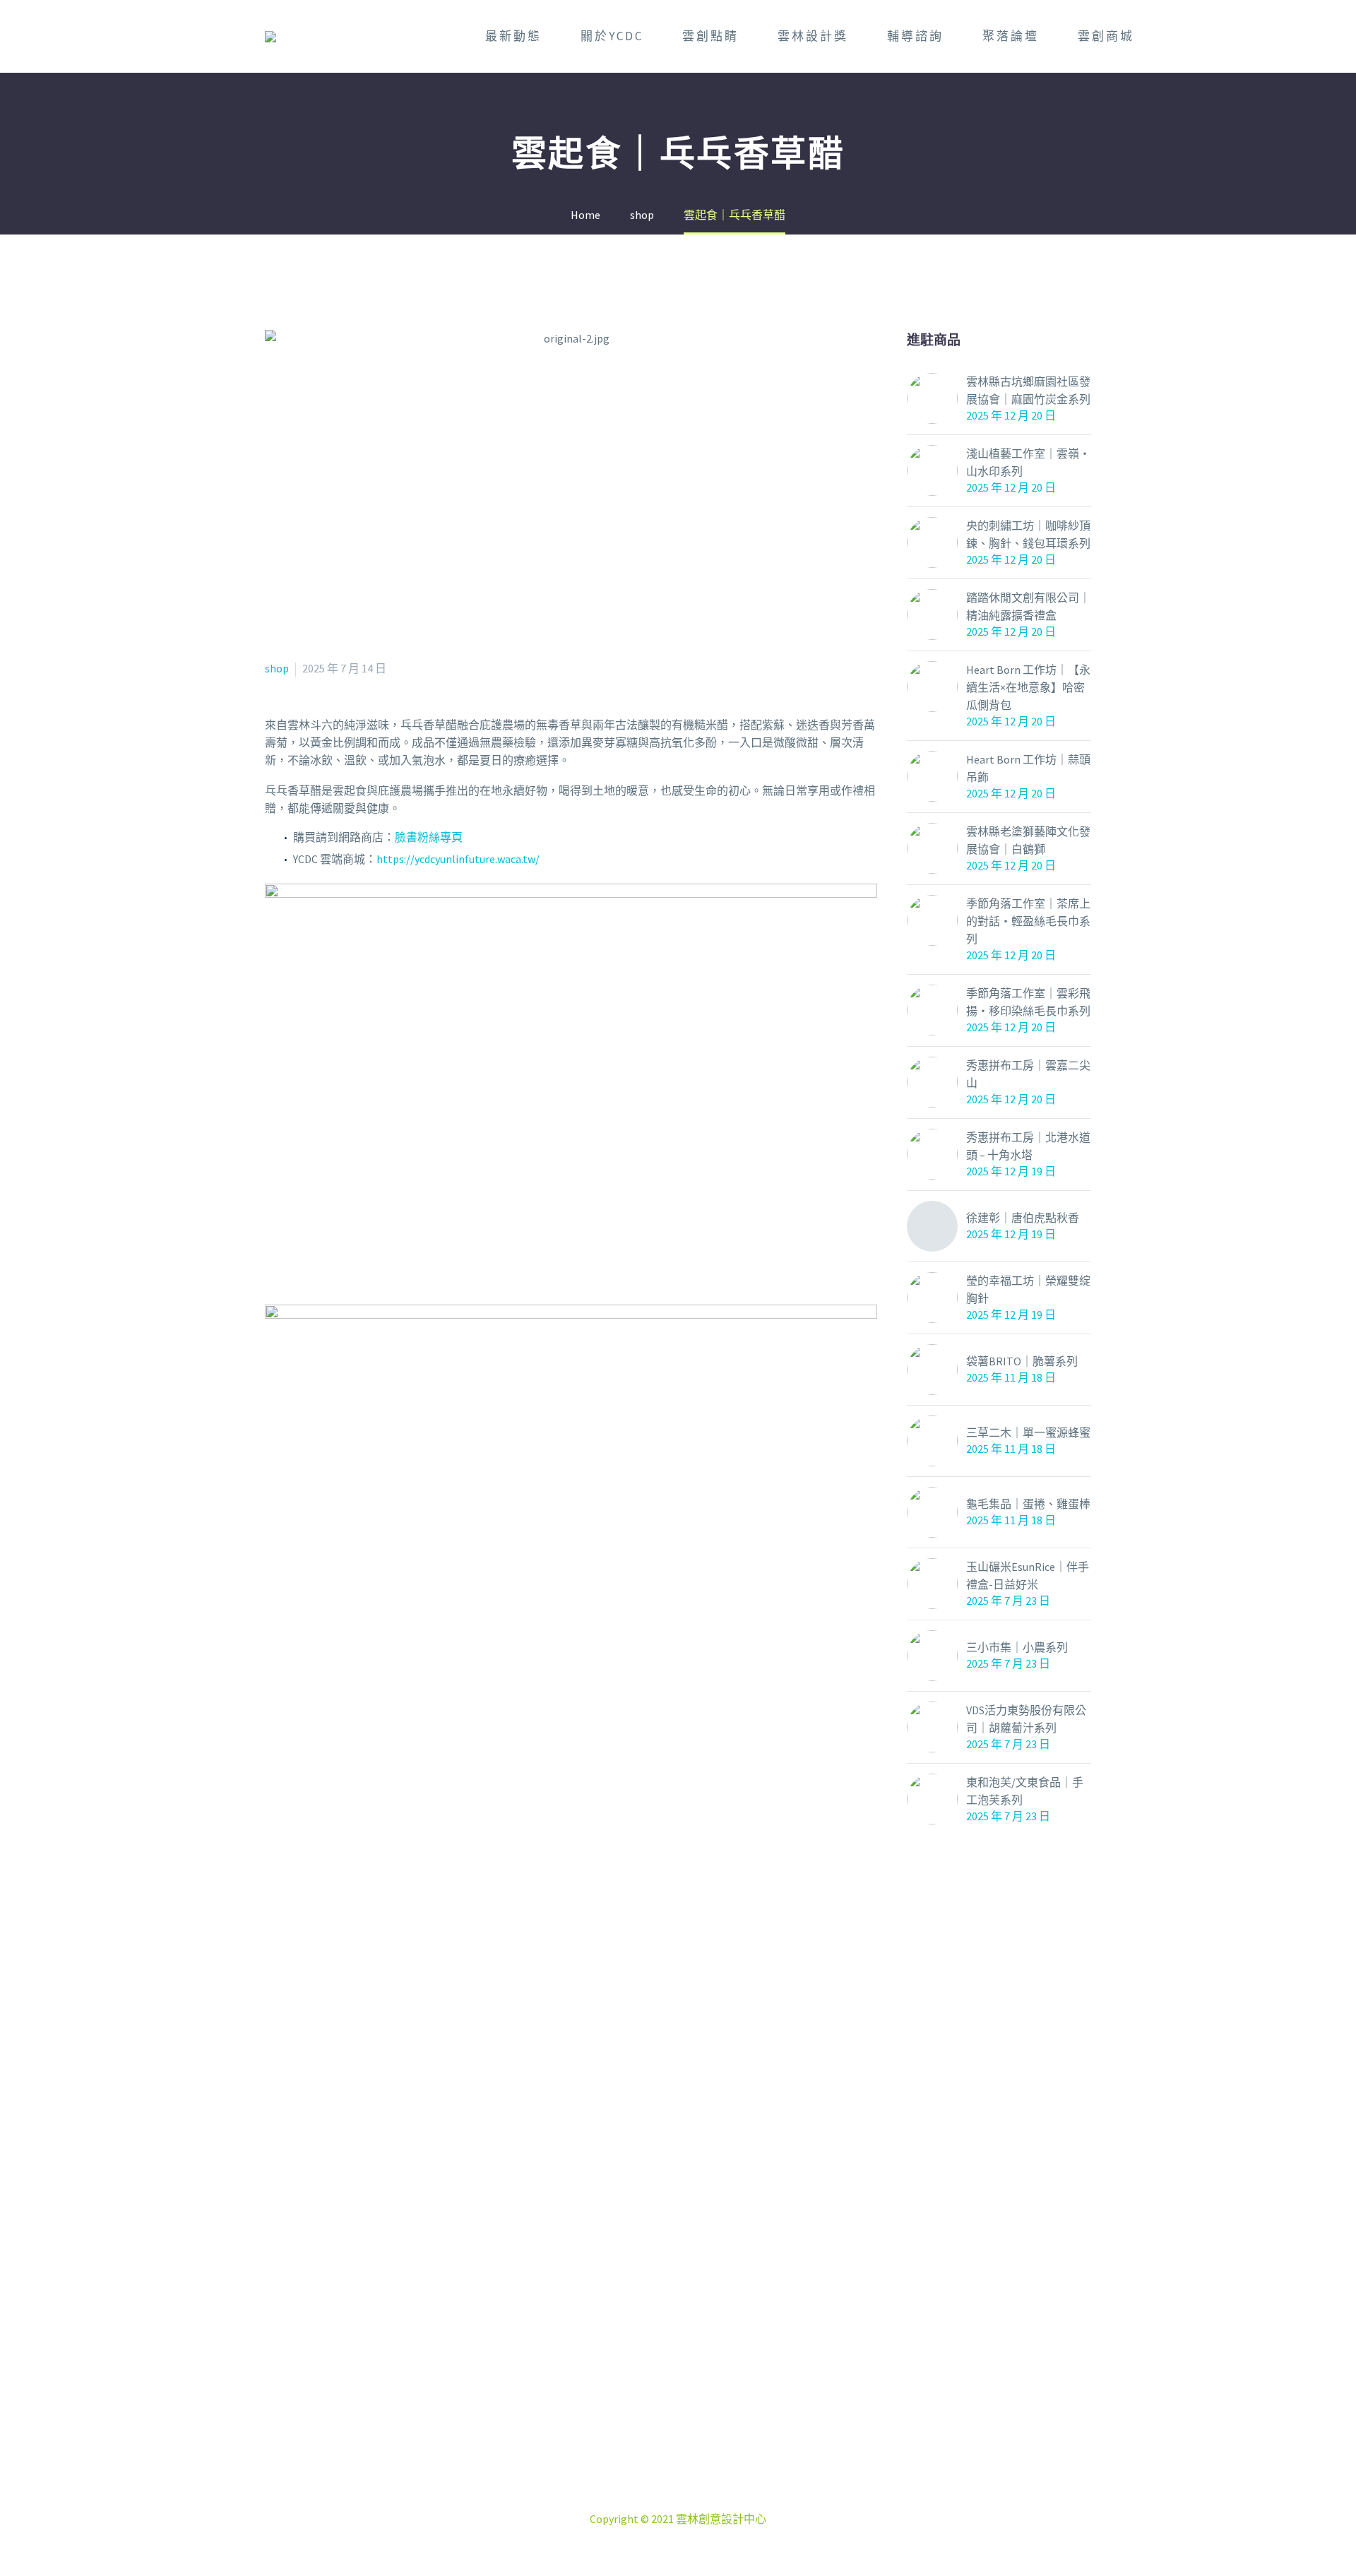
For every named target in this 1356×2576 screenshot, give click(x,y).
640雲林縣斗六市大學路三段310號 (695, 2466)
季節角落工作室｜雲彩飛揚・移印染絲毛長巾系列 (1028, 1002)
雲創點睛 (710, 36)
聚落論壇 (1011, 36)
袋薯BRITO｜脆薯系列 (1022, 1361)
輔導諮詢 (915, 36)
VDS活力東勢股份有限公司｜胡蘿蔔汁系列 (1026, 1719)
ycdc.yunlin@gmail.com (700, 2501)
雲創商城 (1106, 36)
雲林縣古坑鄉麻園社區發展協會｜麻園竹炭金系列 (1028, 390)
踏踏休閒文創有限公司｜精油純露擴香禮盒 (1028, 606)
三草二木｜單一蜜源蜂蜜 (1028, 1432)
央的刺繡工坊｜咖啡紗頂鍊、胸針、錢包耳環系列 (1028, 534)
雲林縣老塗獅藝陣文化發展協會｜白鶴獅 (1028, 840)
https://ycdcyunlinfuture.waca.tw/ (458, 859)
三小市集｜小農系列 (1017, 1647)
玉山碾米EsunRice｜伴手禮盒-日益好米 (1028, 1575)
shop (277, 668)
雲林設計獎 (813, 36)
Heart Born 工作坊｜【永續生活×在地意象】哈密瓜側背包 (1028, 687)
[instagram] (678, 2390)
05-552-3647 (695, 2483)
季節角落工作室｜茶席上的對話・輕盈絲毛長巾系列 (1028, 921)
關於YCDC (612, 36)
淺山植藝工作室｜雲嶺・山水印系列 (1028, 462)
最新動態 (513, 36)
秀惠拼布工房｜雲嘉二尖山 (1028, 1074)
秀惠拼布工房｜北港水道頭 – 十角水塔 (1028, 1146)
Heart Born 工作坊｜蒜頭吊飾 (1028, 768)
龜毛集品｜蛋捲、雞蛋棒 (1028, 1504)
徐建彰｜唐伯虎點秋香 (1023, 1218)
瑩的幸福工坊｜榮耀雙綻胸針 (1028, 1289)
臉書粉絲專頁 (429, 837)
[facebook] (643, 2390)
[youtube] (713, 2390)
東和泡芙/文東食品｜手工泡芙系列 (1025, 1791)
